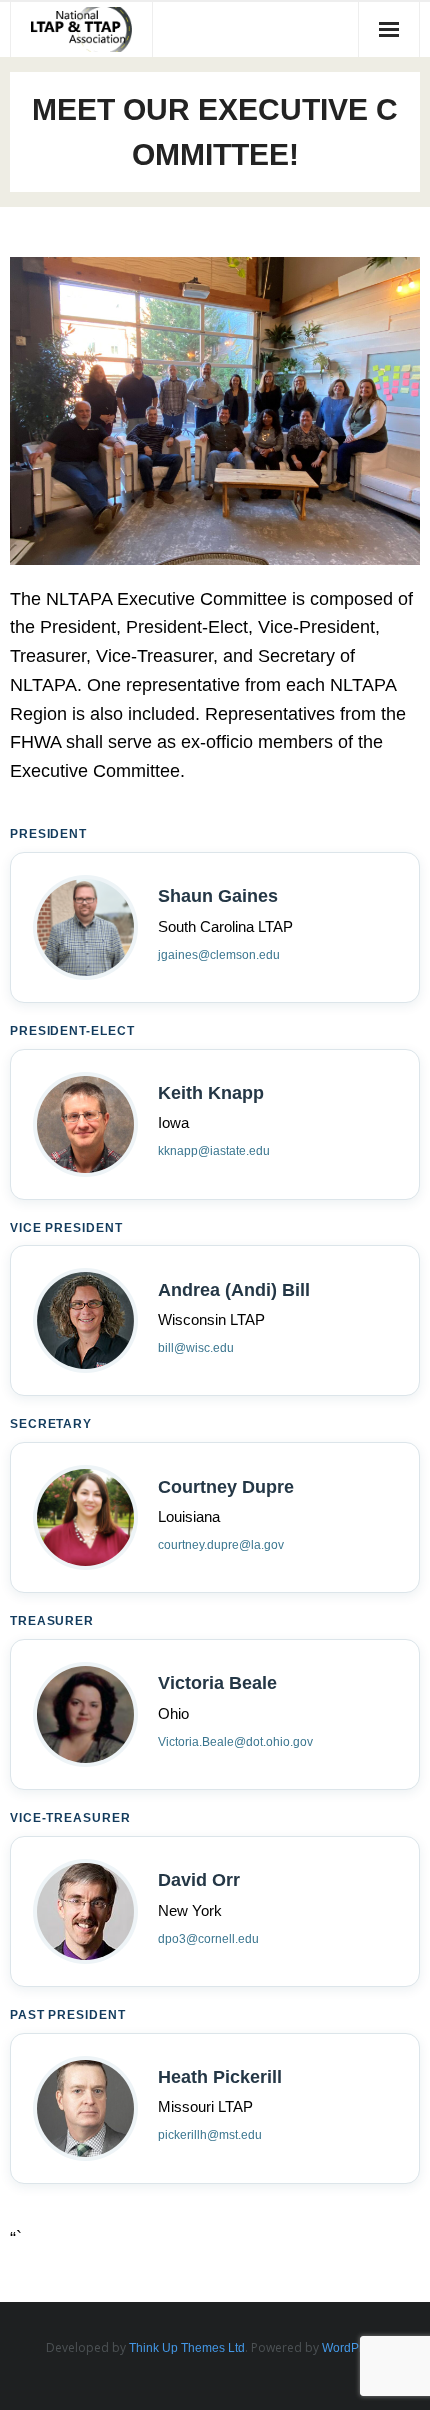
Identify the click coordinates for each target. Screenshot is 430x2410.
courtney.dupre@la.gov (221, 1545)
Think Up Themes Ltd (187, 2348)
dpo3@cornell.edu (208, 1939)
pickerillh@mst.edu (210, 2135)
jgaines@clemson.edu (219, 955)
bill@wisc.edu (196, 1348)
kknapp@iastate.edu (214, 1151)
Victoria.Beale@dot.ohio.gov (235, 1742)
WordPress (352, 2348)
